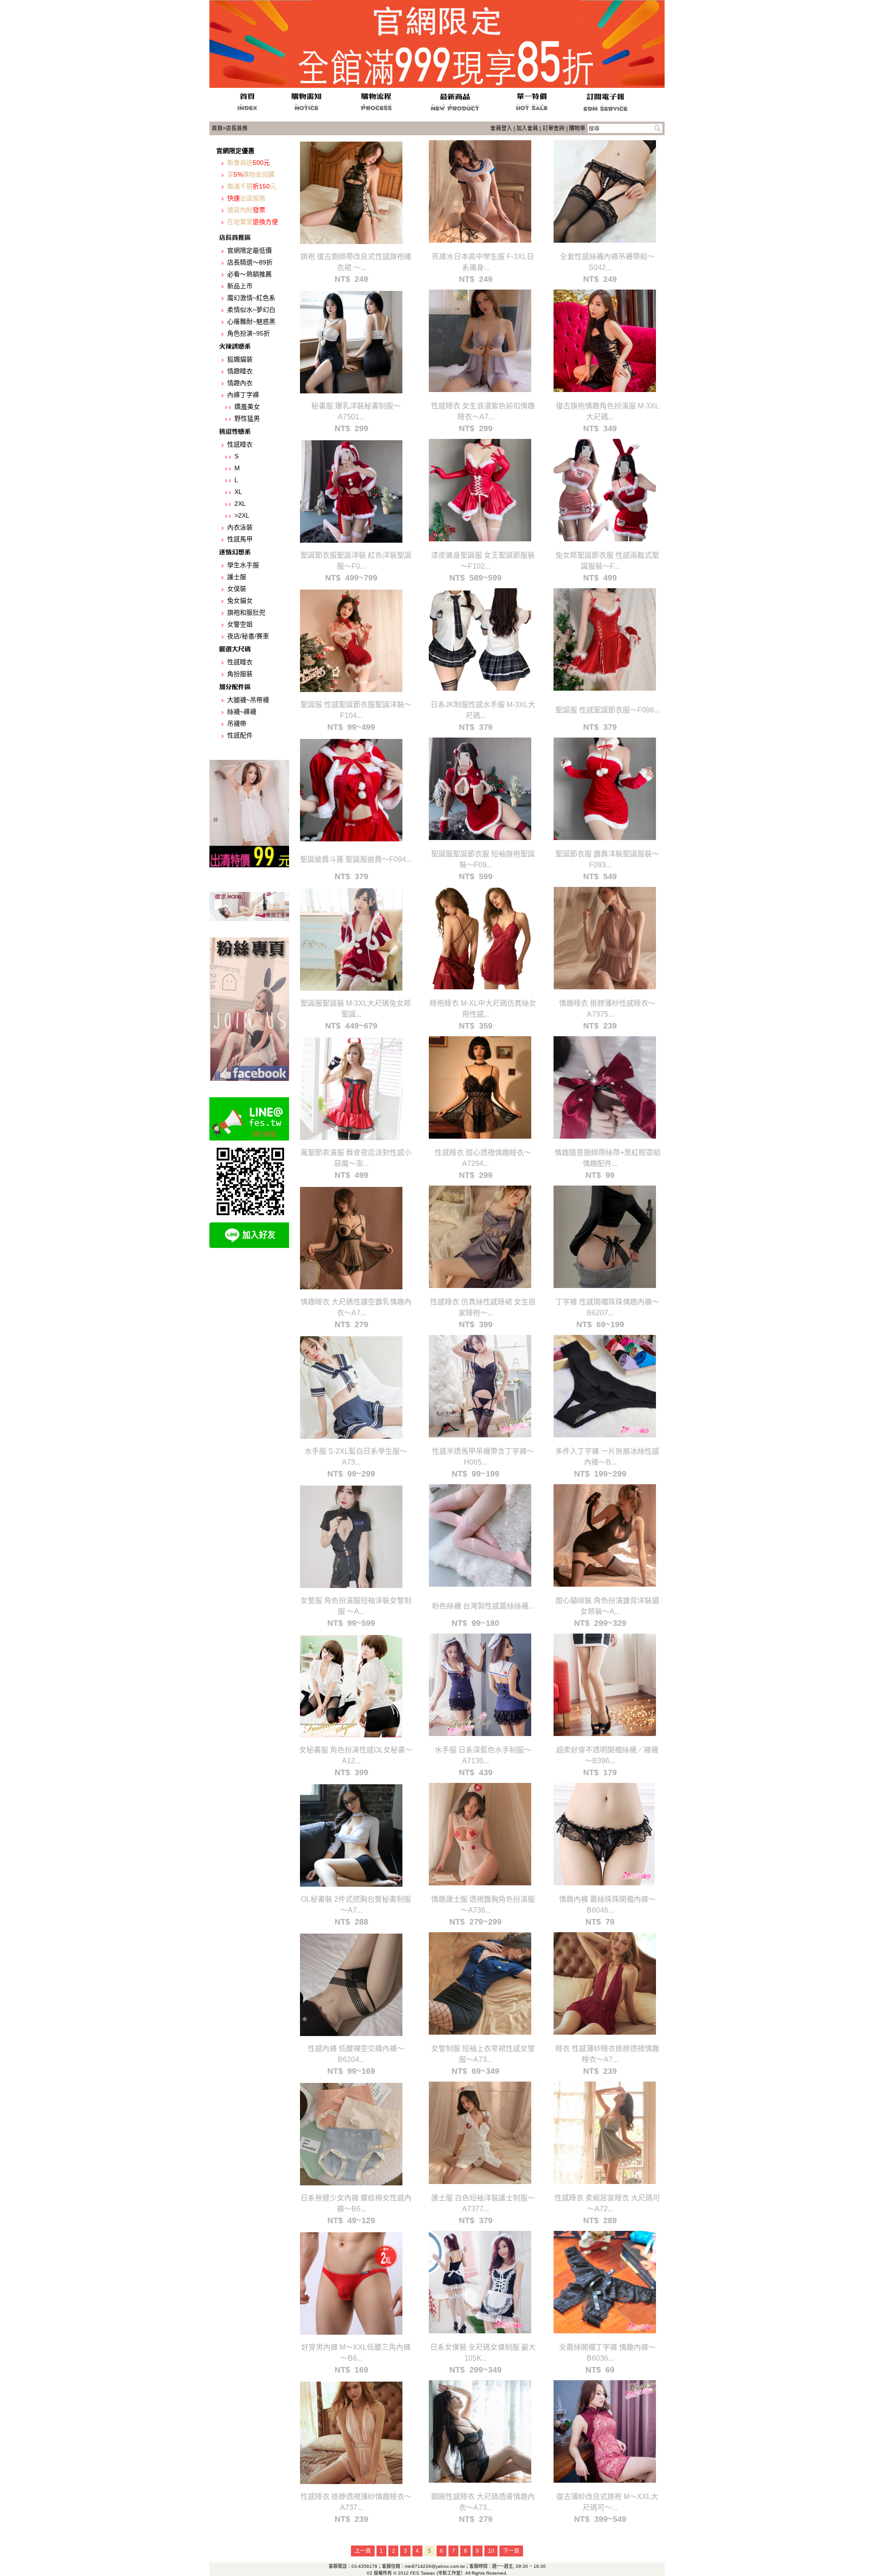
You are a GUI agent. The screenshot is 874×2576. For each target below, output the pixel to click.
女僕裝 (237, 589)
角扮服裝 (240, 674)
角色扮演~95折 (249, 333)
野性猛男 (247, 418)
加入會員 (527, 128)
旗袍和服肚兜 (246, 612)
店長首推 (237, 128)
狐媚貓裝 (240, 359)
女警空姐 (240, 624)
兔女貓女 (240, 601)
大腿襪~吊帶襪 (248, 700)
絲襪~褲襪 (242, 712)
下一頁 (511, 2551)
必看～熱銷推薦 (249, 274)
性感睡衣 (240, 444)
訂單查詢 (554, 128)
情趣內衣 (240, 383)
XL (238, 492)
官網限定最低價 (249, 250)
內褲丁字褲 (243, 395)
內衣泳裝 (240, 527)
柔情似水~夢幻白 (251, 310)
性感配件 (240, 735)
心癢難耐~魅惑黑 (251, 321)
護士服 (237, 577)
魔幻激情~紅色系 (251, 298)
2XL (240, 504)
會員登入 (501, 128)
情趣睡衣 (240, 371)
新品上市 (240, 286)
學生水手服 (243, 565)
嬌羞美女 (247, 407)
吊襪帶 (237, 723)
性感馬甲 (240, 539)
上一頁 (363, 2551)
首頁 (217, 128)
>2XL (242, 515)
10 (491, 2551)
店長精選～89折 (250, 262)
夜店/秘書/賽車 (248, 636)
